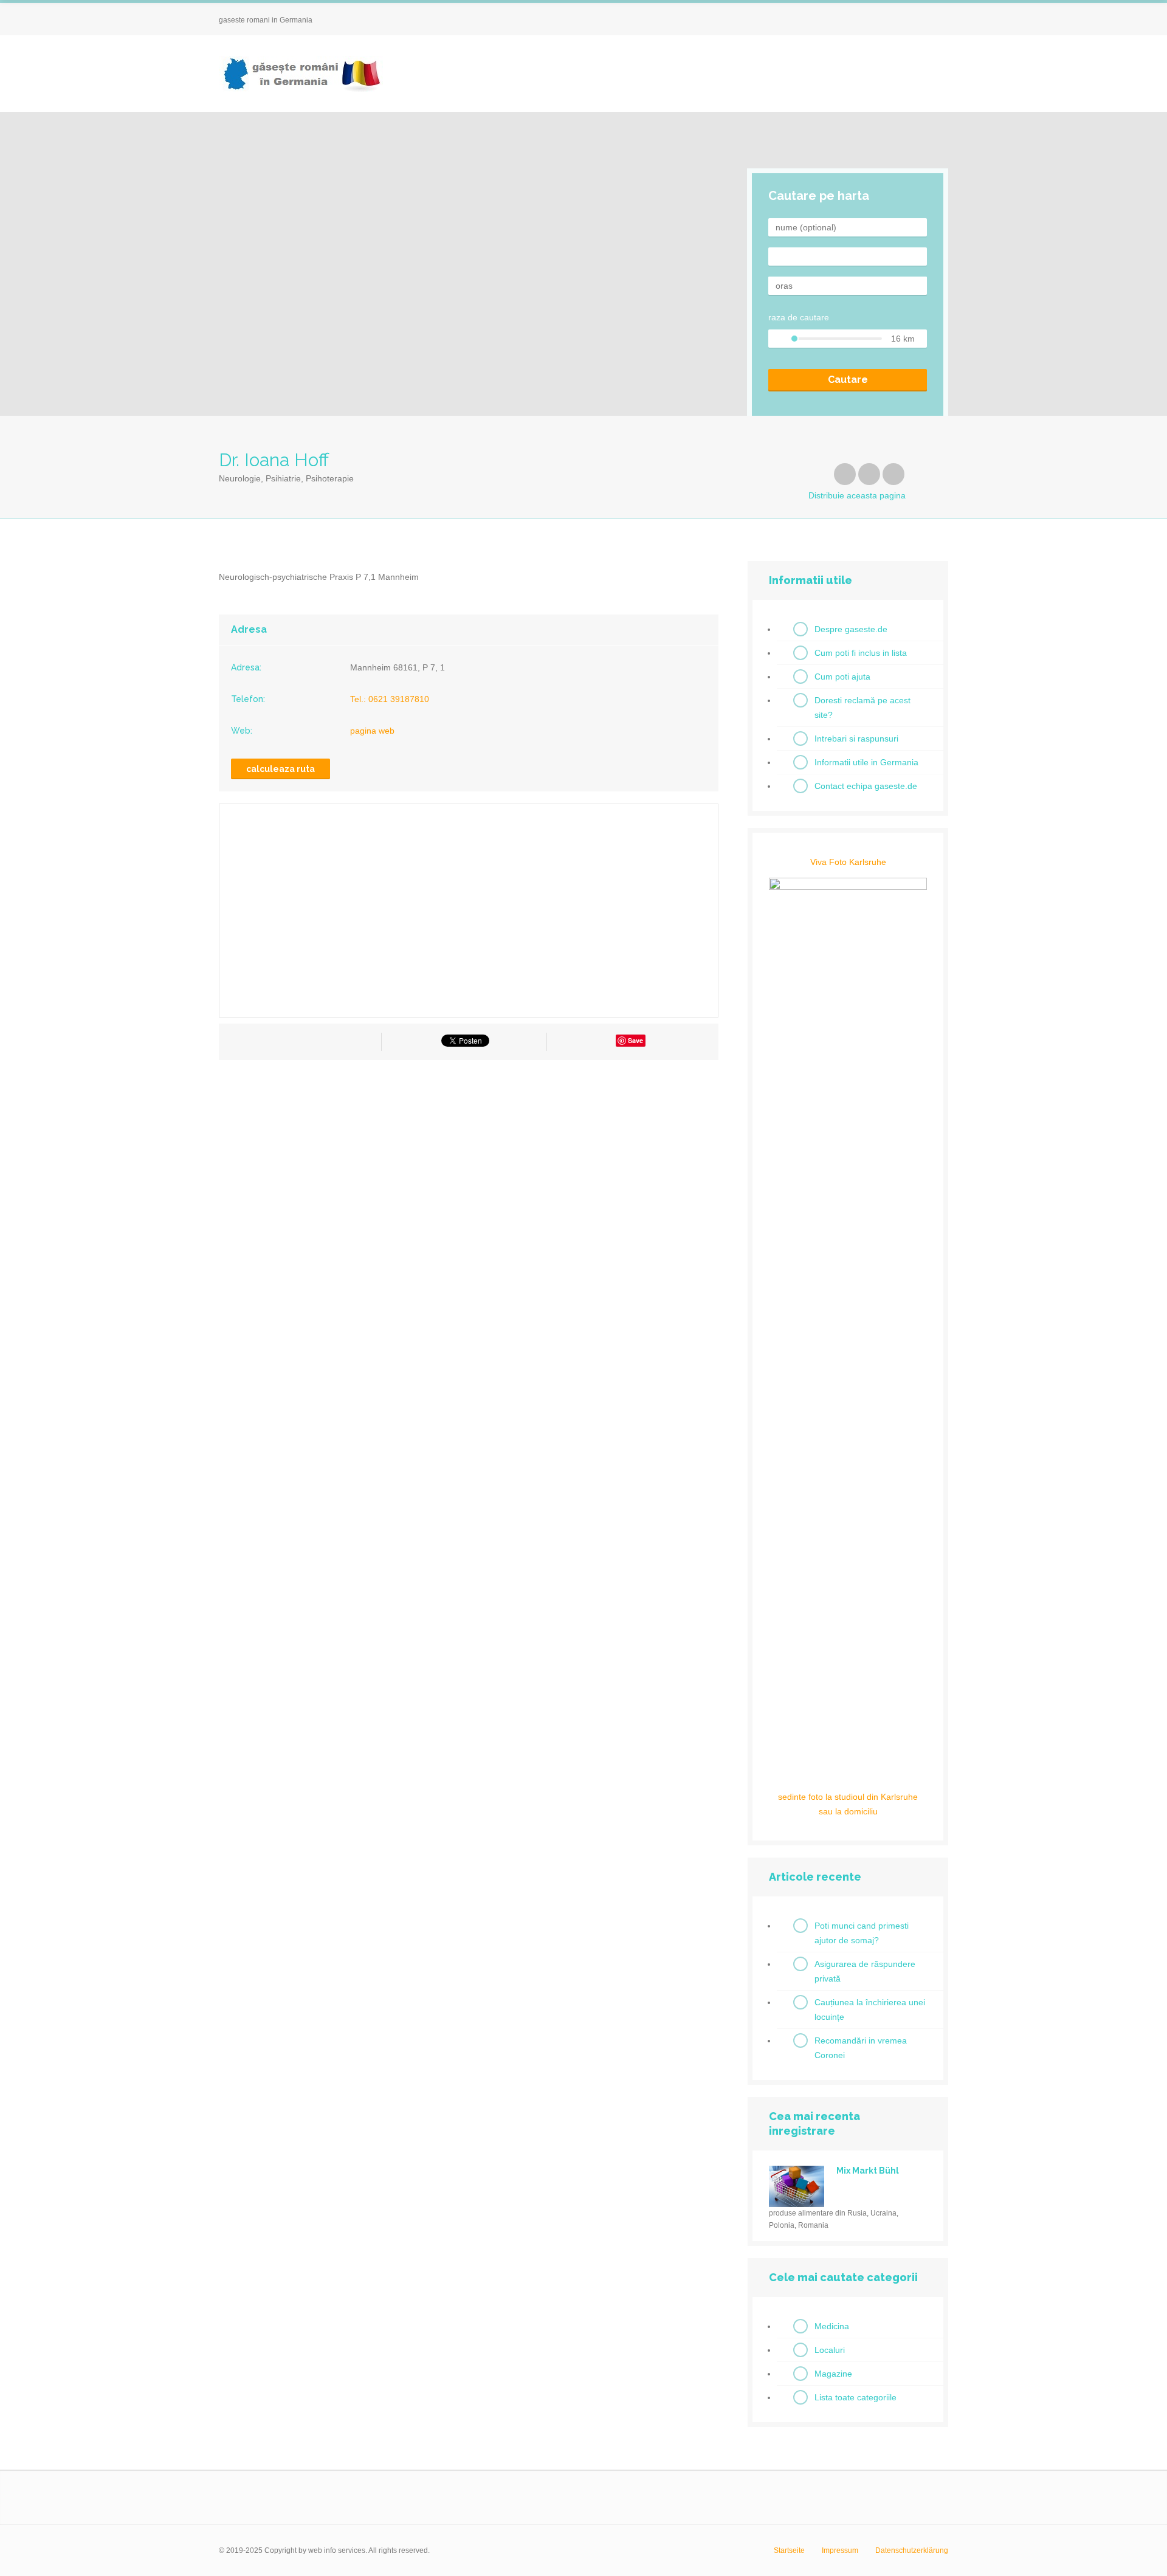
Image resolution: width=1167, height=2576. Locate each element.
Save (635, 1040)
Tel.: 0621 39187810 (390, 699)
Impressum (840, 2550)
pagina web (372, 731)
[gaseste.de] (301, 74)
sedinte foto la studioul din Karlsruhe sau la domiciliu (848, 1804)
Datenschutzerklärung (912, 2550)
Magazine (833, 2374)
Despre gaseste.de (851, 629)
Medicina (832, 2326)
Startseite (789, 2550)
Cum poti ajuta (842, 677)
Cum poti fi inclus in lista (861, 653)
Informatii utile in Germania (866, 762)
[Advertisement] (469, 1179)
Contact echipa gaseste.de (866, 786)
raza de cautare (799, 317)
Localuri (830, 2350)
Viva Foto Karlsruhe (848, 862)
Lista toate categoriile (855, 2397)
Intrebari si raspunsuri (856, 739)
